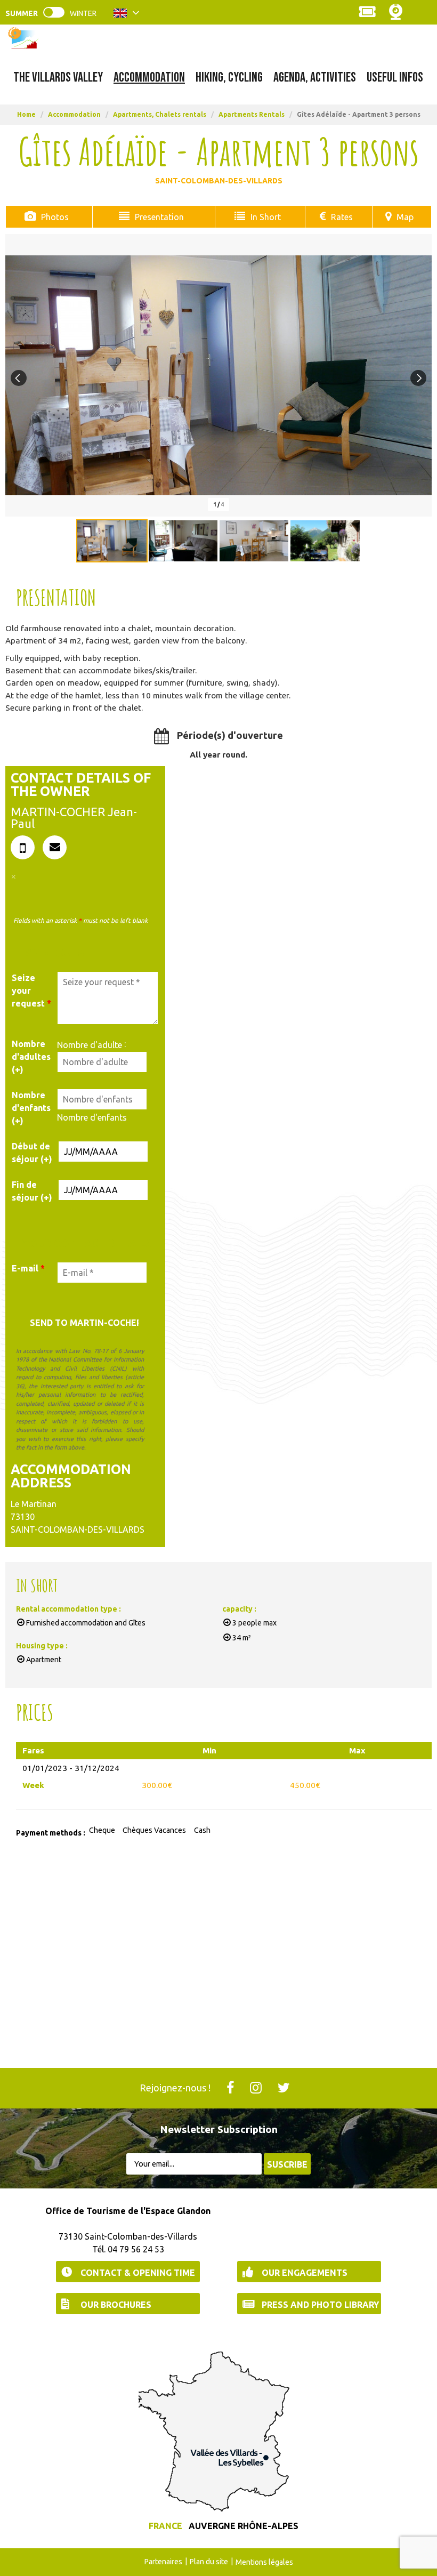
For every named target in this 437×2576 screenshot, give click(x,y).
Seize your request (31, 991)
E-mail (28, 1268)
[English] (127, 15)
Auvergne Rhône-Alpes (244, 2526)
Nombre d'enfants (92, 1117)
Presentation (159, 217)
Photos (55, 217)
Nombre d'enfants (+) (31, 1108)
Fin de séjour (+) (32, 1191)
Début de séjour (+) (32, 1153)
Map (405, 217)
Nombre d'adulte (90, 1045)
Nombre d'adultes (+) (31, 1057)
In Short (266, 217)
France (165, 2526)
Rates (342, 217)
